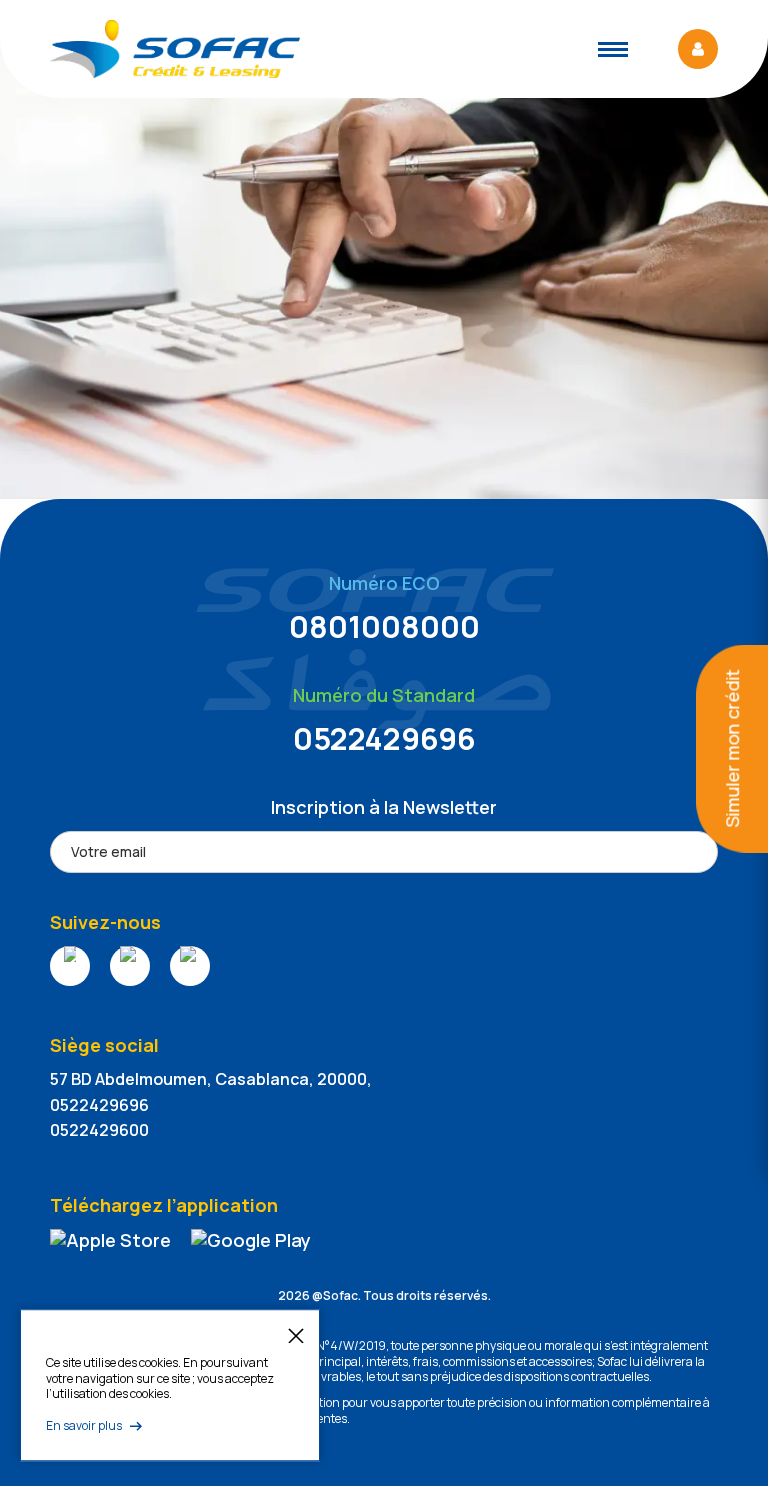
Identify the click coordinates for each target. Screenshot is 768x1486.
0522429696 (384, 738)
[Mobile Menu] (613, 49)
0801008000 (384, 626)
